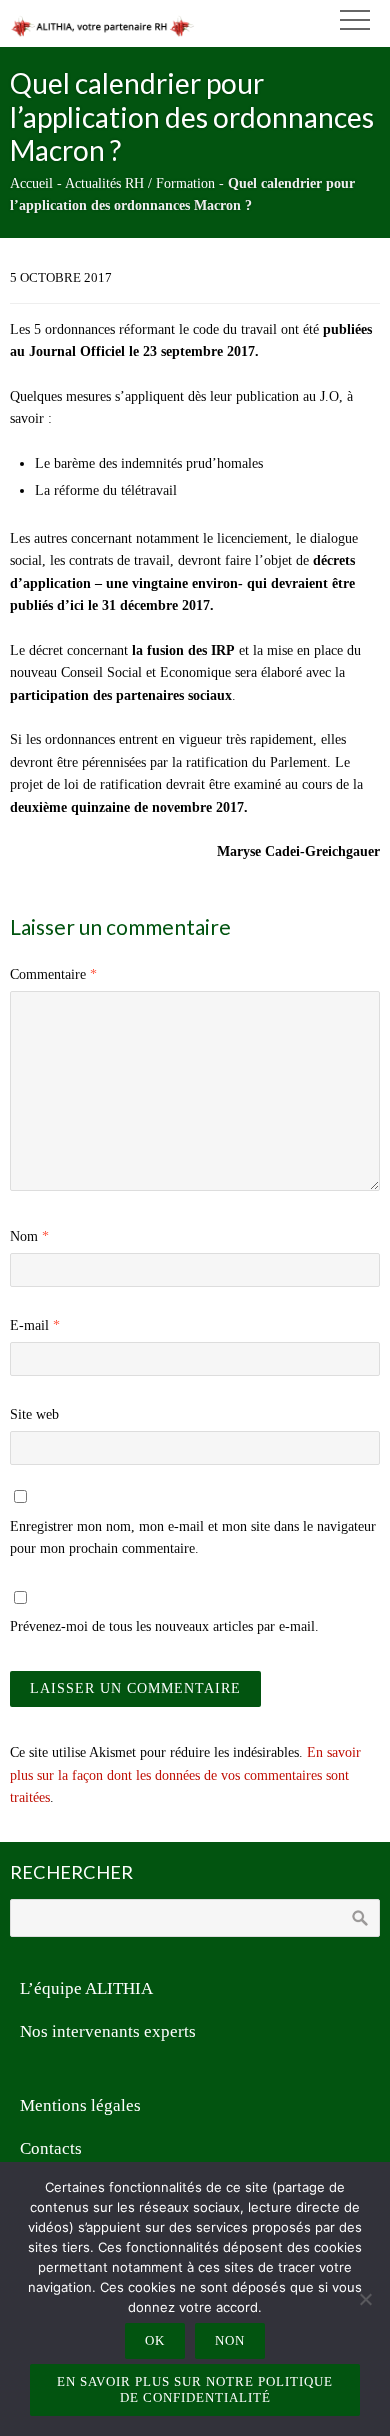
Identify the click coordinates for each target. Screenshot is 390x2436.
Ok (155, 2340)
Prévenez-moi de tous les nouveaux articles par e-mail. (164, 1626)
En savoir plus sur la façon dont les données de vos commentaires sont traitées (185, 1775)
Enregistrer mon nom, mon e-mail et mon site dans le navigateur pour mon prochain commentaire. (193, 1537)
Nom (29, 1236)
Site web (34, 1414)
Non (230, 2340)
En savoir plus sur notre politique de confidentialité (195, 2389)
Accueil (31, 183)
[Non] (365, 2299)
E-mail (35, 1325)
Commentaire (53, 974)
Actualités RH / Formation (140, 183)
